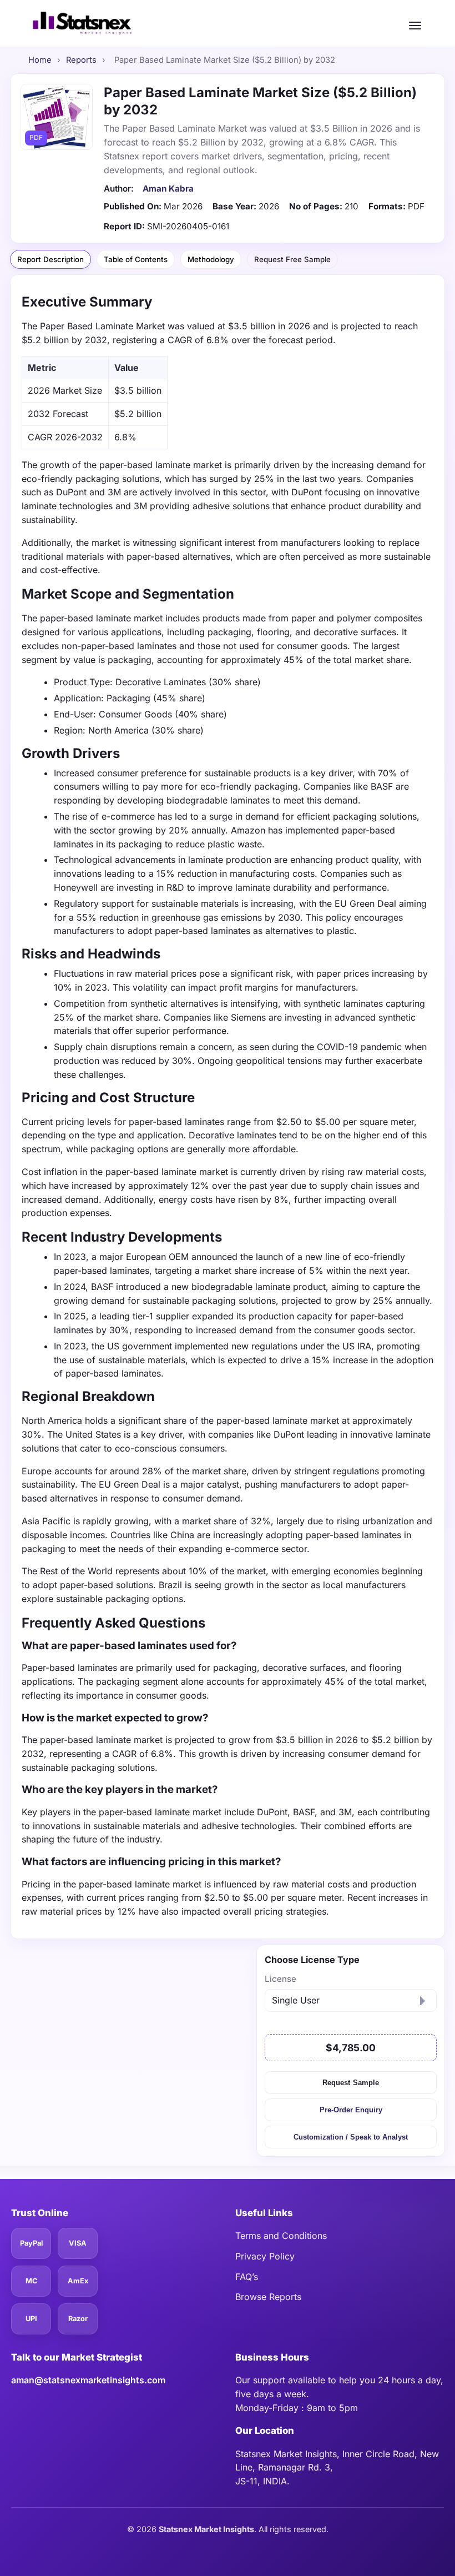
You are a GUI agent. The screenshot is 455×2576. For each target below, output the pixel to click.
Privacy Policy (265, 2256)
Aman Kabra (168, 189)
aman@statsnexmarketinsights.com (88, 2380)
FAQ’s (247, 2277)
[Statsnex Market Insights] (82, 23)
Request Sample (350, 2083)
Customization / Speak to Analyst (351, 2137)
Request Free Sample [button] (292, 259)
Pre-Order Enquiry (351, 2110)
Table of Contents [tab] (136, 259)
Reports (81, 60)
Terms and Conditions (281, 2236)
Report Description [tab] (50, 259)
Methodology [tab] (211, 259)
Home (40, 60)
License (280, 1979)
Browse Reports (268, 2297)
